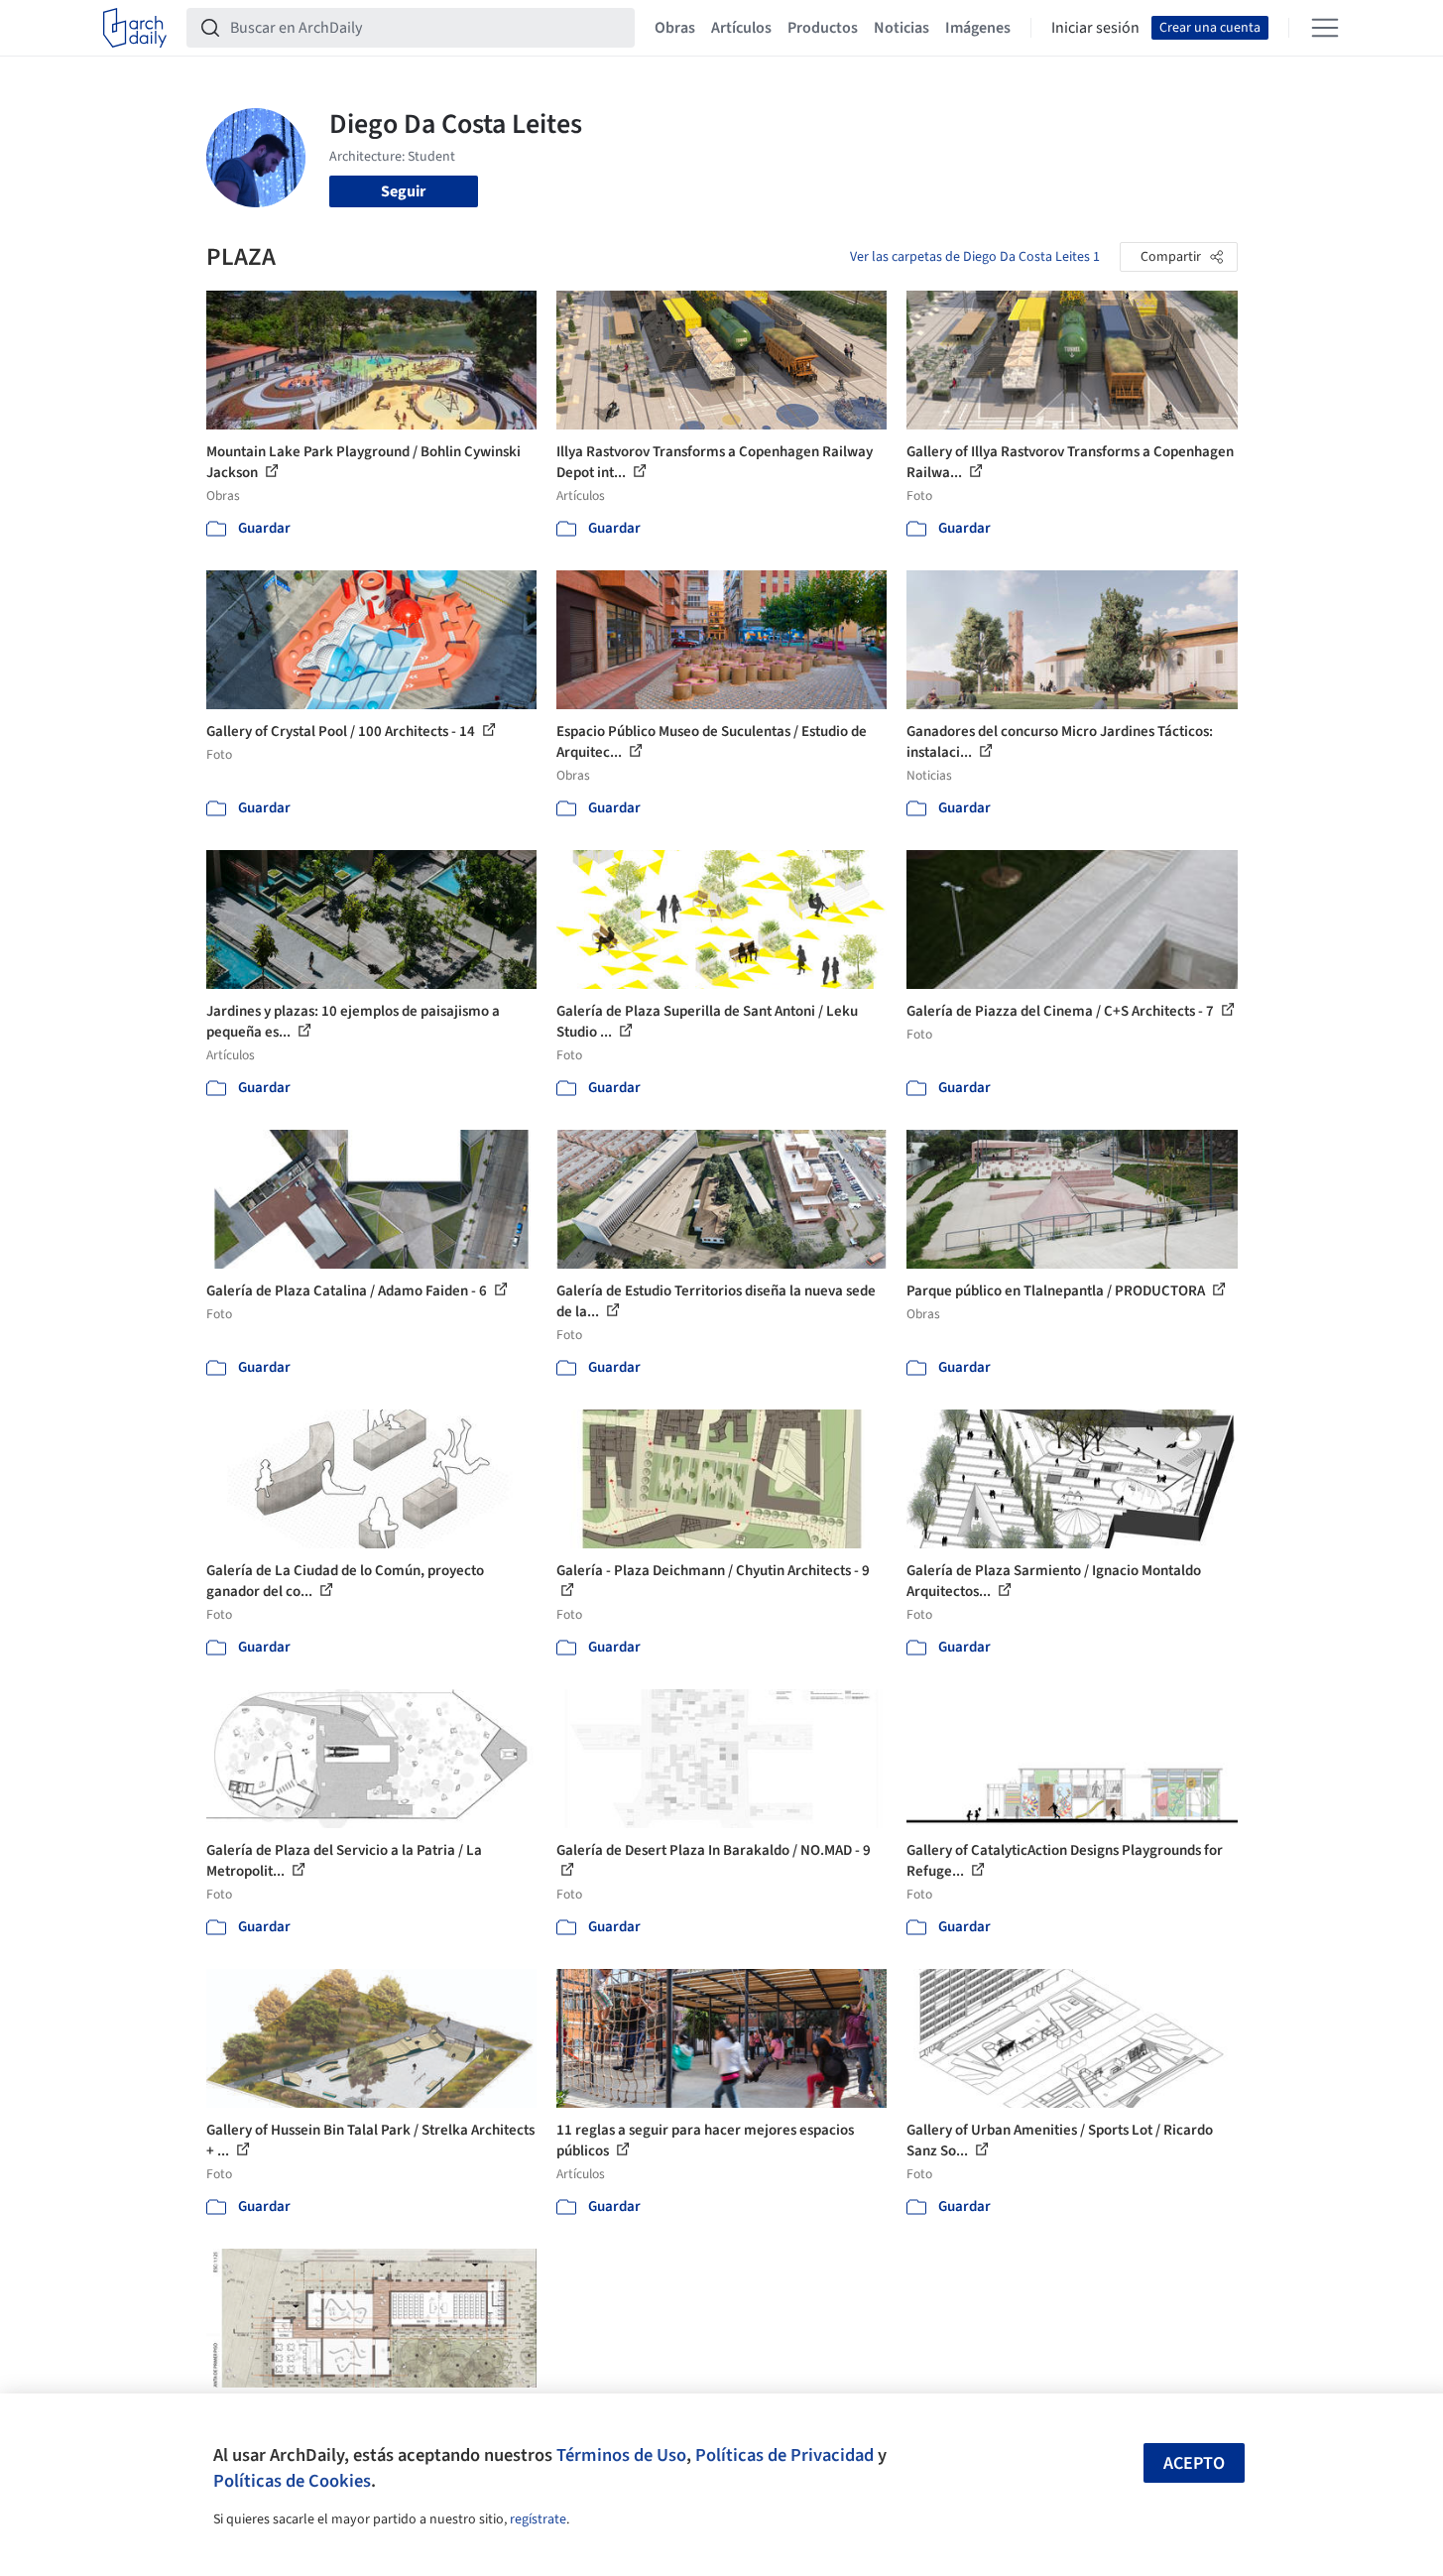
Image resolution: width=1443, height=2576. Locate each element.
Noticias (902, 28)
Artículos (741, 28)
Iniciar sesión (1095, 28)
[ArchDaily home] (135, 28)
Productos (823, 28)
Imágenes (978, 28)
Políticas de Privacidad (784, 2455)
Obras (675, 28)
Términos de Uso (621, 2455)
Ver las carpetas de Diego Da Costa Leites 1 (975, 257)
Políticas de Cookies (292, 2481)
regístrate (538, 2519)
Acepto (1194, 2463)
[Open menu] (1325, 28)
